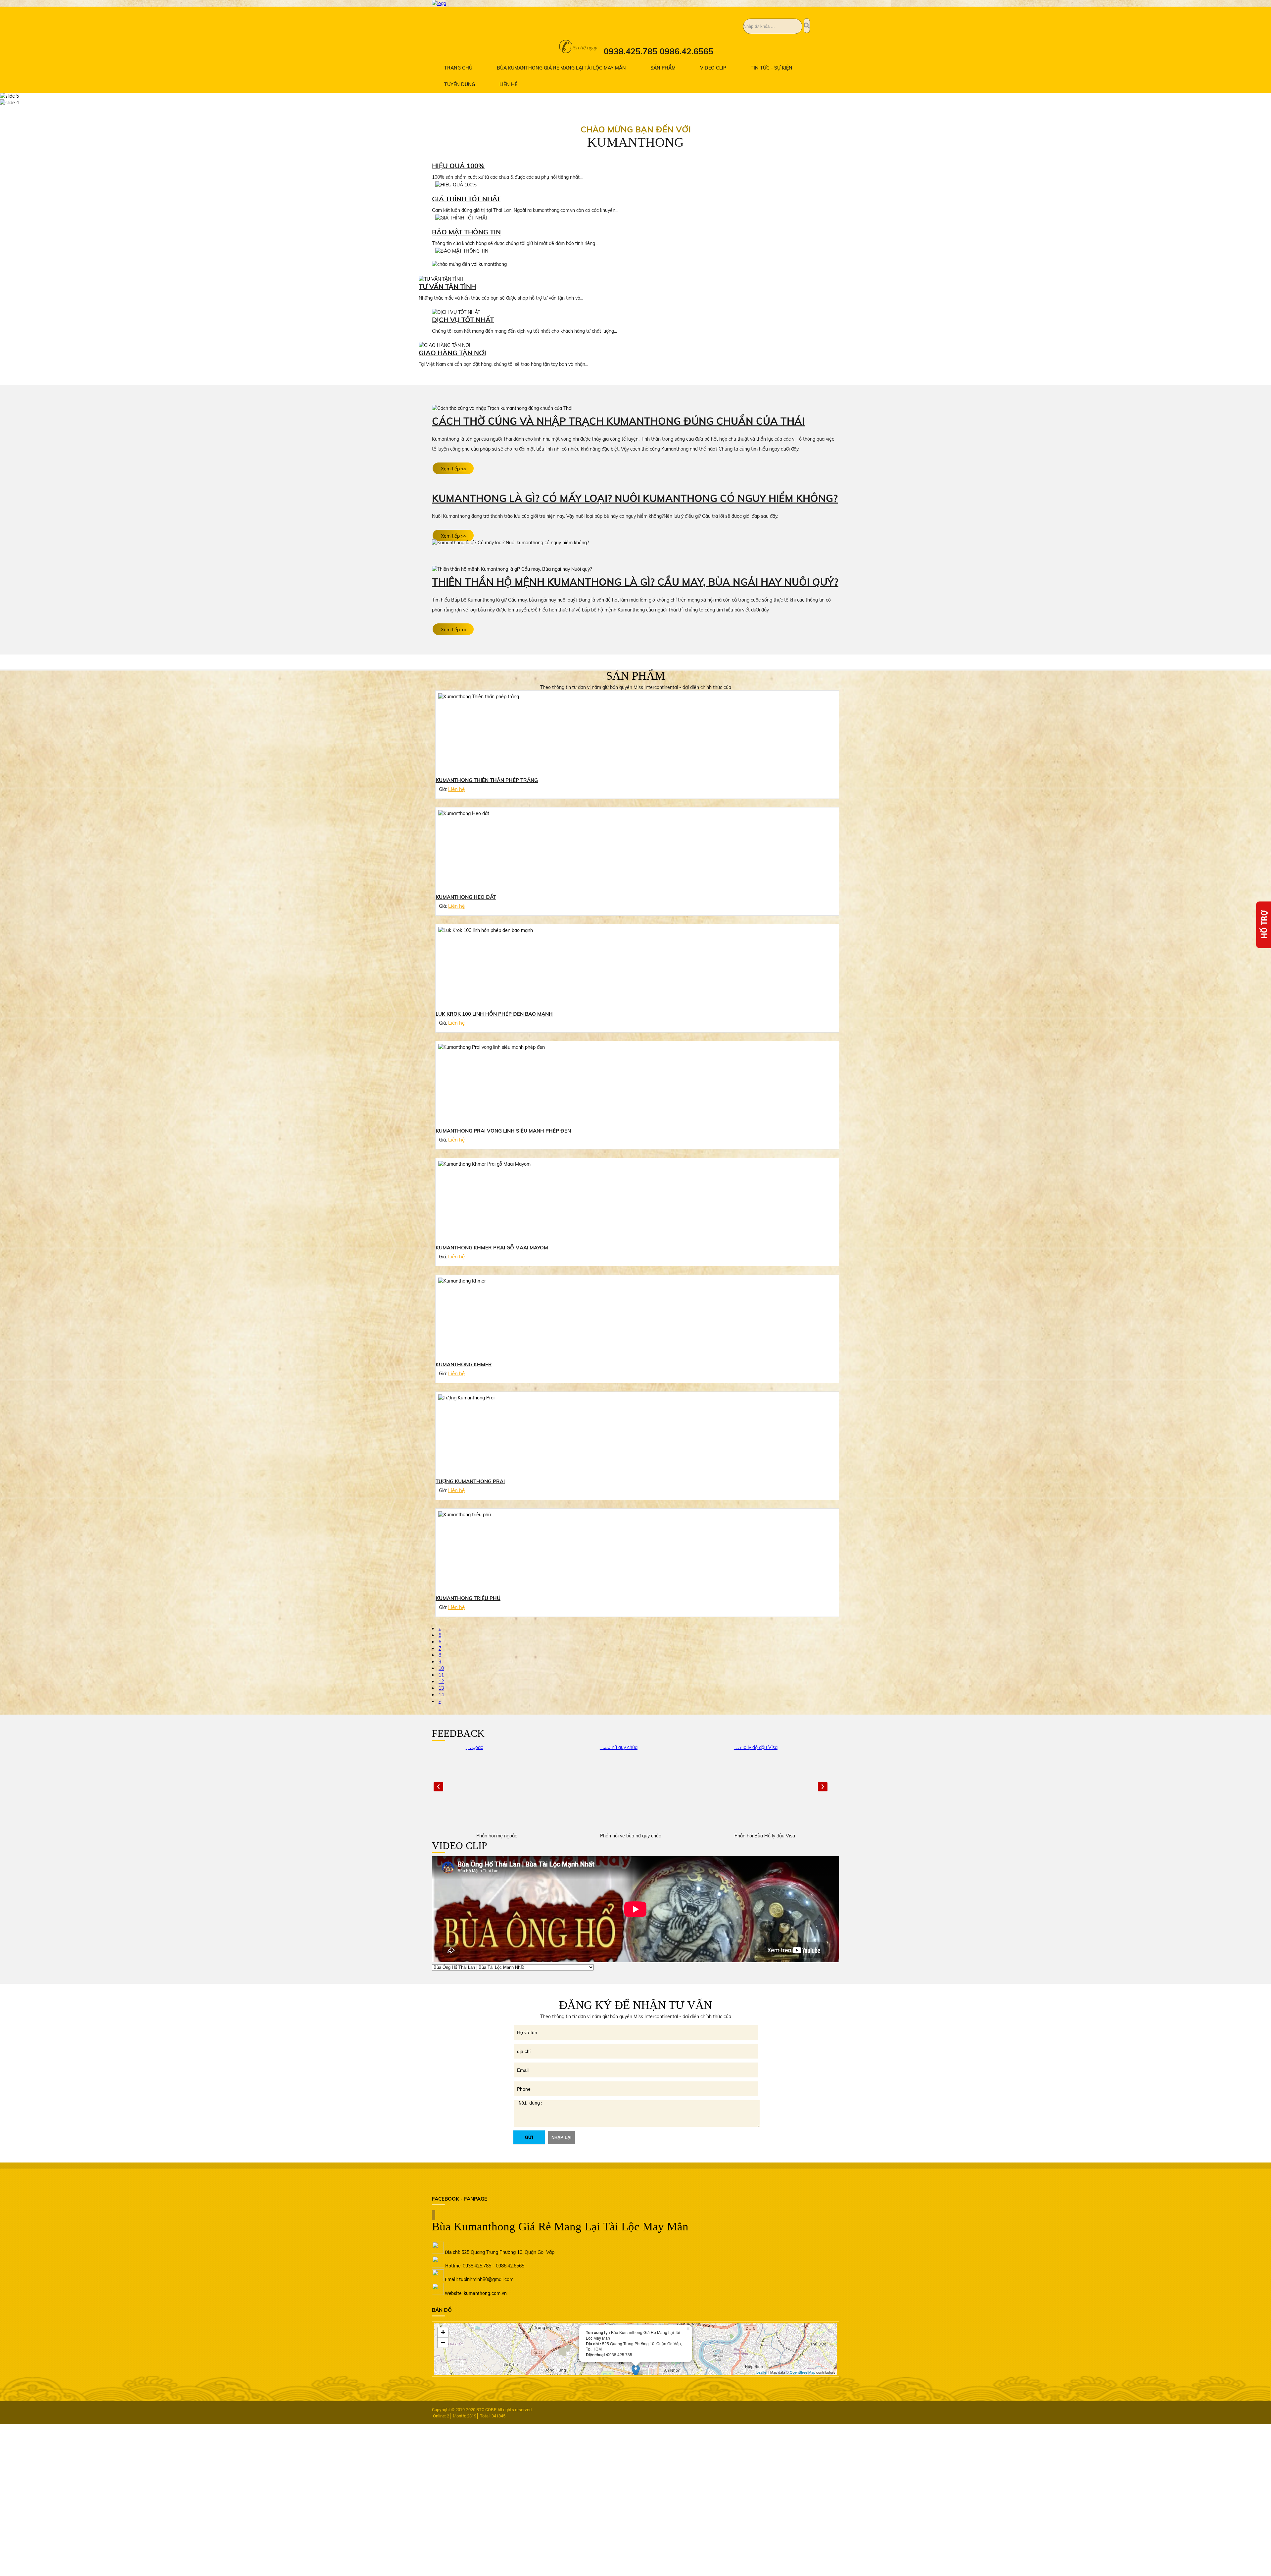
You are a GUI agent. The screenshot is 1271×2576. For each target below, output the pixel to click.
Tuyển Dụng (460, 84)
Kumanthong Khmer (464, 1364)
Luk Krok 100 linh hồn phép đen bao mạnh (494, 1014)
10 (441, 1668)
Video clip (713, 68)
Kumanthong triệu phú (468, 1598)
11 (441, 1675)
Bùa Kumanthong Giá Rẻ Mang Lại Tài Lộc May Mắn (561, 68)
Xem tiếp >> (454, 469)
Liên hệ (508, 84)
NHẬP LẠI (562, 2138)
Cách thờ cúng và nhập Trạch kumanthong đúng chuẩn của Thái (618, 421)
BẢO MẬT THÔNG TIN (466, 232)
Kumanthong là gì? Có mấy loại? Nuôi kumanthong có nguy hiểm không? (635, 498)
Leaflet (762, 2372)
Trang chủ (458, 68)
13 (441, 1688)
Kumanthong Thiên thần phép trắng (487, 780)
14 (441, 1695)
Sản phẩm (663, 68)
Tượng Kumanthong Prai (470, 1481)
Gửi (529, 2138)
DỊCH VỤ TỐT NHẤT (463, 320)
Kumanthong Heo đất (466, 897)
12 (441, 1681)
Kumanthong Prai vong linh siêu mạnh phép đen (503, 1131)
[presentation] (438, 1787)
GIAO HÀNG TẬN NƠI (452, 353)
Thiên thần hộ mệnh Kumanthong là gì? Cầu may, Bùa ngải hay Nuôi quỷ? (635, 582)
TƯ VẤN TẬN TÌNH (447, 287)
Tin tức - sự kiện (772, 68)
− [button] (443, 2342)
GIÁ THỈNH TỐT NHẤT (466, 199)
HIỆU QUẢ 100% (458, 166)
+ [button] (443, 2332)
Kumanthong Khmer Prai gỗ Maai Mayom (492, 1248)
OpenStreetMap (802, 2372)
